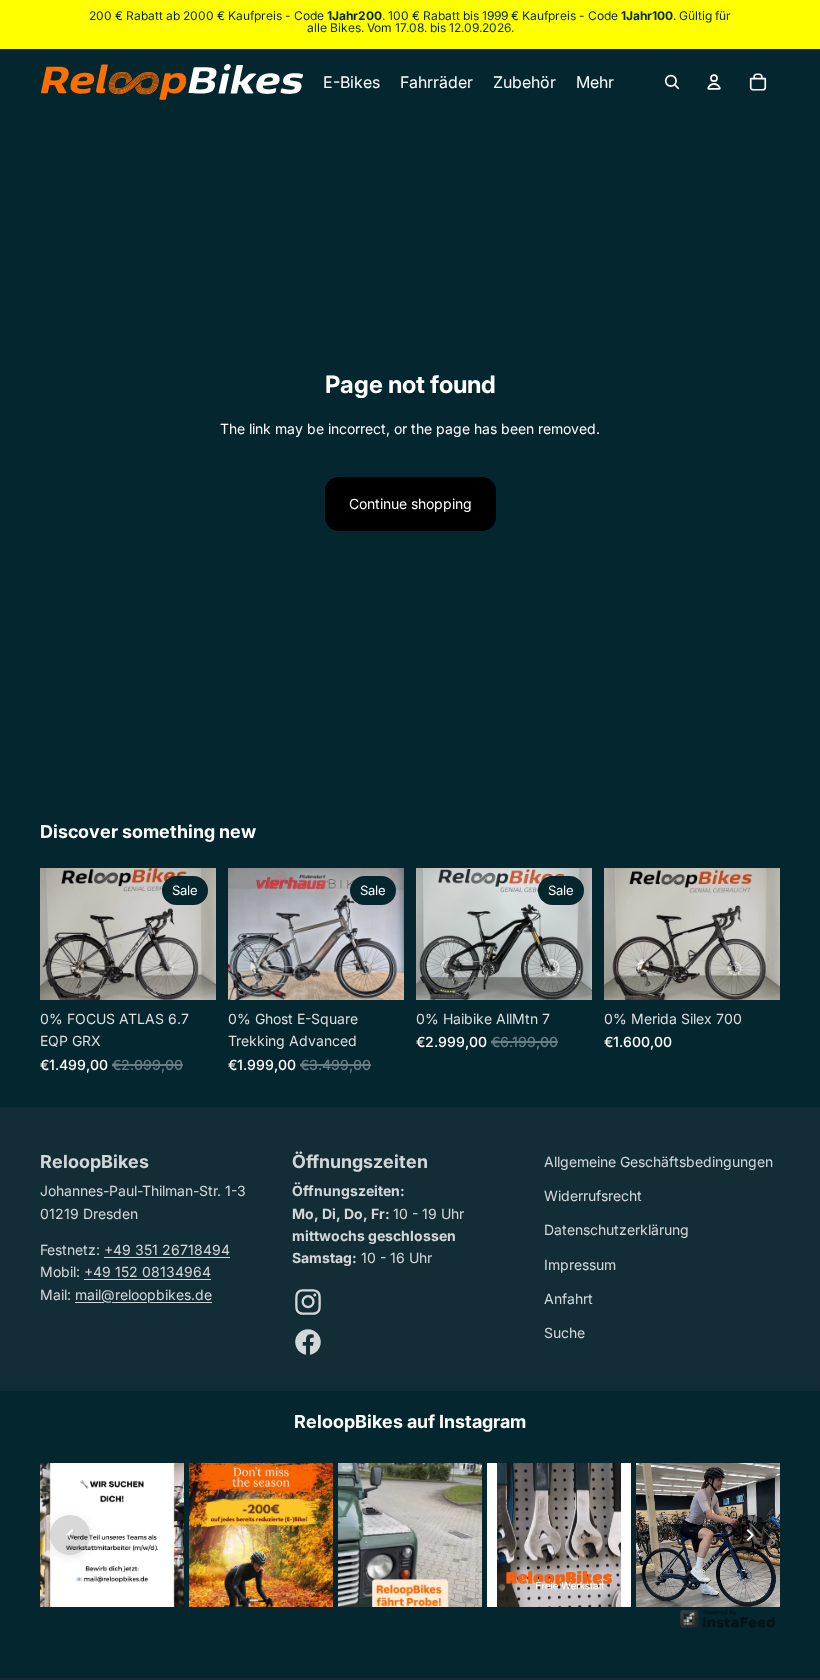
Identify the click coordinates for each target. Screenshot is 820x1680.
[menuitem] (595, 82)
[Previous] (70, 1535)
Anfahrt (568, 1298)
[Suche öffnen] (672, 82)
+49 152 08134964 (147, 1271)
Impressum (580, 1264)
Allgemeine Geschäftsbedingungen (658, 1161)
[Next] (750, 1535)
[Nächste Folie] (200, 934)
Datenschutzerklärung (616, 1229)
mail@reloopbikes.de (143, 1294)
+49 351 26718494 (167, 1249)
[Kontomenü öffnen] (714, 82)
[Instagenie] (728, 1626)
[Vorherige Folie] (55, 934)
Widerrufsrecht (593, 1195)
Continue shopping (410, 503)
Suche (564, 1332)
